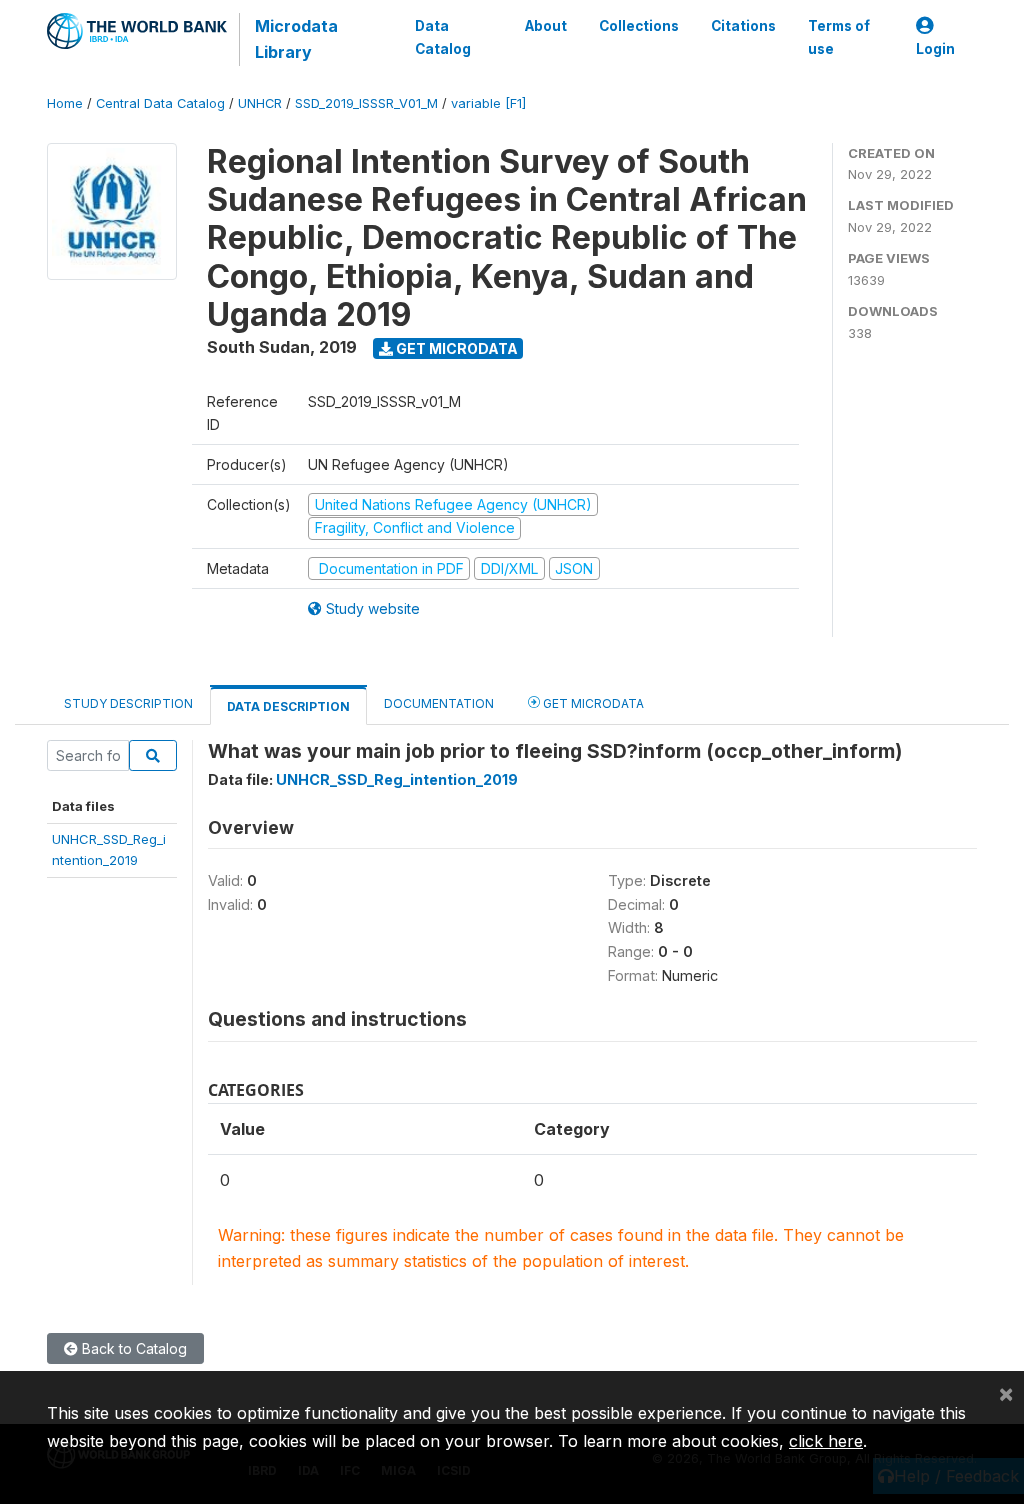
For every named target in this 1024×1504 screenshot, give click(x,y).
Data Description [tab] (288, 706)
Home (65, 103)
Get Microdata (455, 348)
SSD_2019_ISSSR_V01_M (366, 103)
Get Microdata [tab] (592, 703)
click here (826, 1441)
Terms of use (839, 37)
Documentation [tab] (439, 703)
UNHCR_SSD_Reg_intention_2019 (397, 779)
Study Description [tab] (128, 703)
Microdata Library (296, 39)
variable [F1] (488, 103)
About (546, 26)
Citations (743, 26)
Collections (639, 26)
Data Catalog (443, 37)
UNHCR (260, 103)
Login (935, 49)
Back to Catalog (132, 1348)
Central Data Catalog (160, 103)
